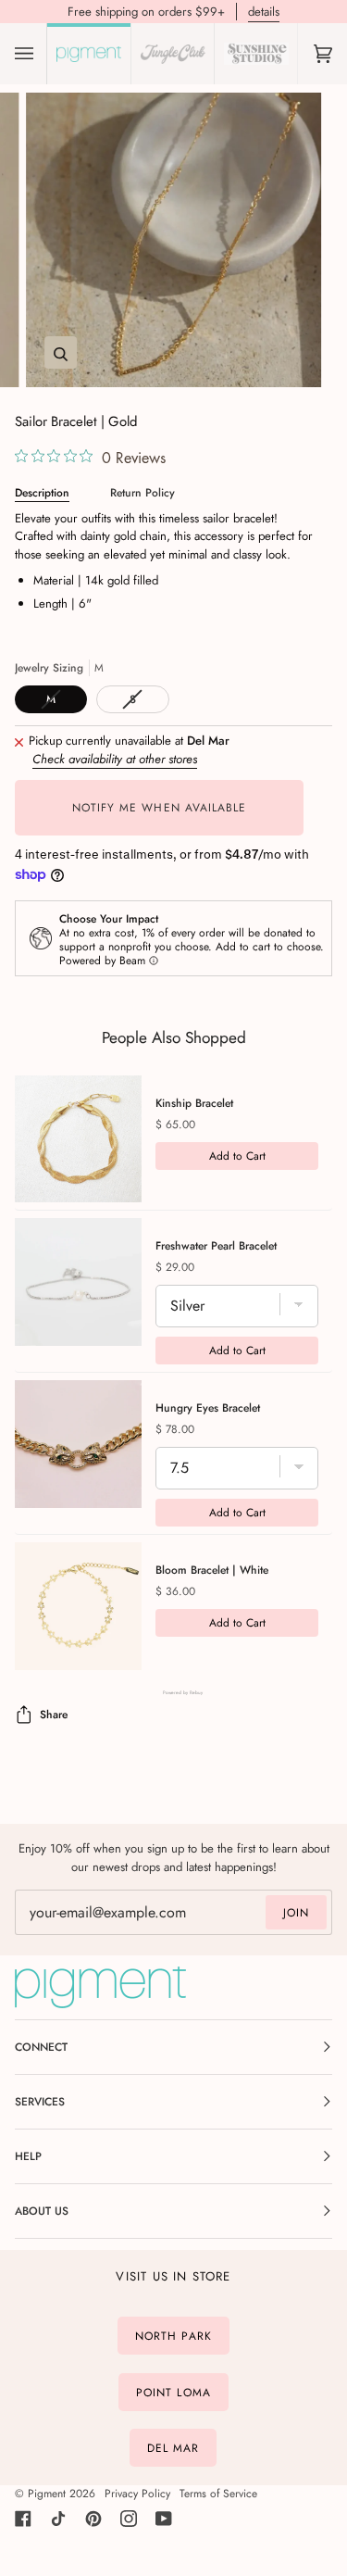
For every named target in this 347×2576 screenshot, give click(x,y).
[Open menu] (43, 54)
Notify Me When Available (160, 808)
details (264, 12)
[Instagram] (129, 2519)
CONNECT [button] (41, 2047)
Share (54, 1715)
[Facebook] (23, 2519)
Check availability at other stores (115, 759)
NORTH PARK (173, 2336)
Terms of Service (218, 2494)
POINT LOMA (173, 2393)
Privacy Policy (137, 2494)
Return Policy (143, 493)
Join (296, 1913)
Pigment (47, 2494)
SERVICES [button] (40, 2102)
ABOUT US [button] (42, 2211)
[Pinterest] (93, 2519)
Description (42, 493)
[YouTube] (164, 2519)
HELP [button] (28, 2156)
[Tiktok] (58, 2519)
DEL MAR (173, 2448)
